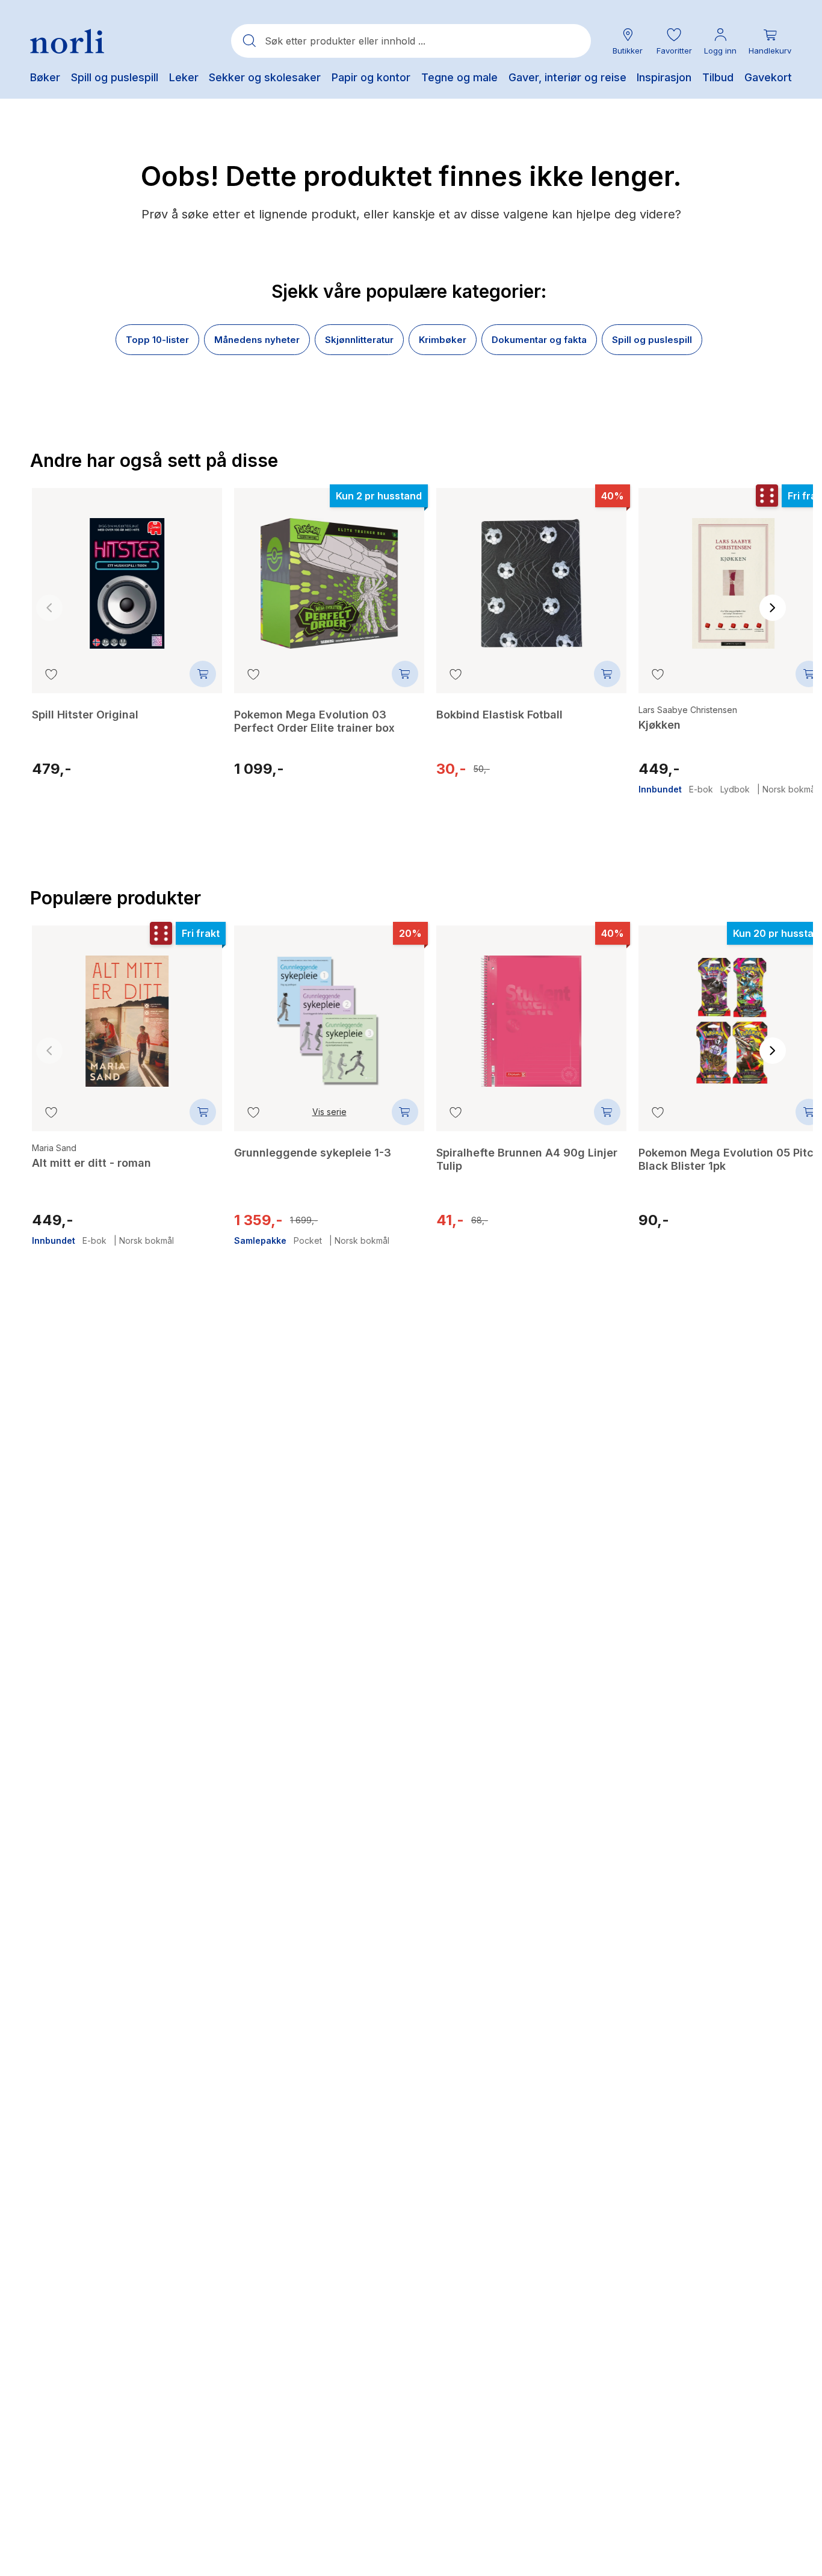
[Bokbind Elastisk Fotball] (531, 575)
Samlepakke (260, 1241)
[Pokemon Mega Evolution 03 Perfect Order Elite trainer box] (329, 575)
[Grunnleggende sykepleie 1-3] (329, 1012)
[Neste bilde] (773, 608)
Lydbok (735, 789)
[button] (674, 41)
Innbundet (660, 789)
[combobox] (411, 41)
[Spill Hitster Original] (127, 575)
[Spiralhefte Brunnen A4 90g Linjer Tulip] (531, 1012)
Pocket (308, 1241)
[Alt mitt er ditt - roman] (127, 1012)
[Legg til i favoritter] (51, 674)
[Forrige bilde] (49, 608)
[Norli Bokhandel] (67, 41)
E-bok (701, 789)
